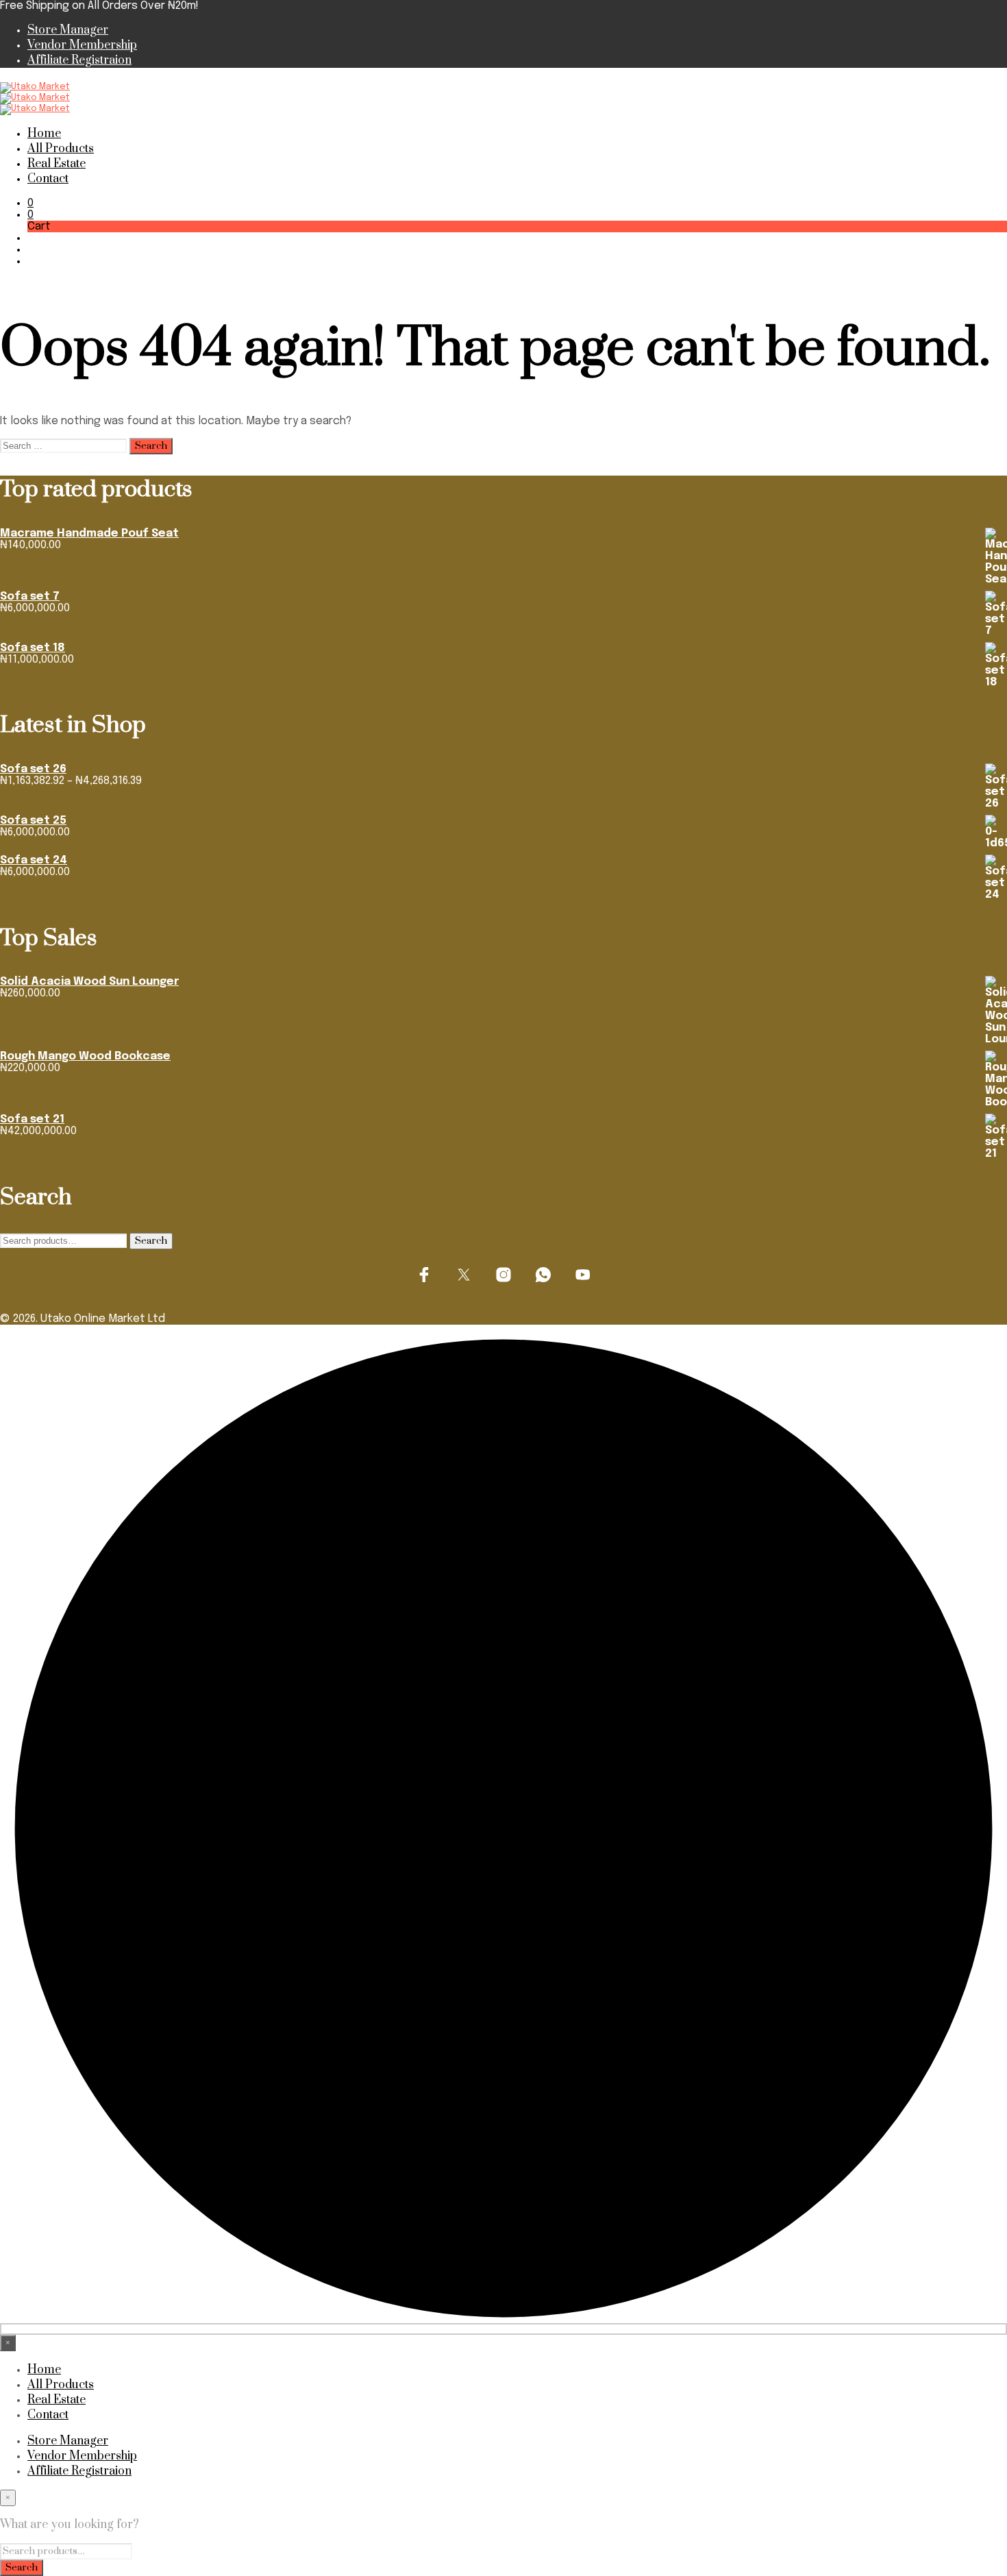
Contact (48, 179)
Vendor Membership (82, 45)
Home (44, 134)
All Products (61, 149)
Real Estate (57, 164)
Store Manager (68, 30)
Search (151, 1241)
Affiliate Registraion (79, 60)
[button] (30, 203)
